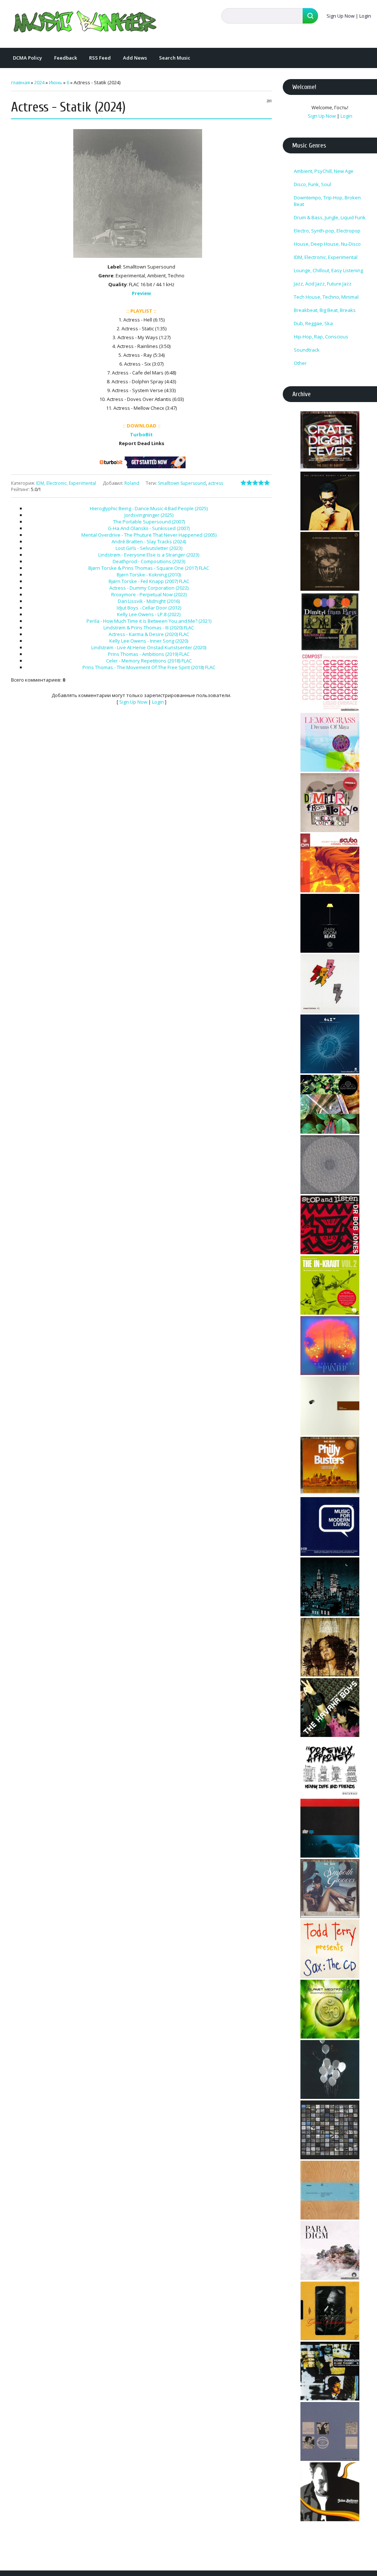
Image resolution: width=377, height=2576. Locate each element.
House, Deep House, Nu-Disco (327, 244)
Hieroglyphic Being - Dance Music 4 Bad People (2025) (149, 508)
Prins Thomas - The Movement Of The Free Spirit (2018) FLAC (149, 667)
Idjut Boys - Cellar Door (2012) (149, 608)
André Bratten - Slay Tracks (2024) (149, 541)
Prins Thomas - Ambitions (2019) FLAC (149, 654)
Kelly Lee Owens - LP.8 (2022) (149, 614)
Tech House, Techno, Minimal (326, 297)
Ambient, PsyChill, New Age (324, 171)
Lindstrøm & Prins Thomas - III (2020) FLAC (149, 628)
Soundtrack (307, 350)
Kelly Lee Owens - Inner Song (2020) (149, 641)
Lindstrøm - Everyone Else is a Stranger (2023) (149, 555)
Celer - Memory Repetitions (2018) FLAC (149, 661)
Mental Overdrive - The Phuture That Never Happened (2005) (149, 535)
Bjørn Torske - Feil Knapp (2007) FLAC (149, 581)
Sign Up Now (341, 16)
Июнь (56, 82)
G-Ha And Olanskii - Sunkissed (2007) (149, 528)
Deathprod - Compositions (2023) (149, 561)
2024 (39, 82)
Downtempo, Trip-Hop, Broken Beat (327, 201)
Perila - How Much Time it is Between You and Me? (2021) (149, 621)
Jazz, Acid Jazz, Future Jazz (323, 284)
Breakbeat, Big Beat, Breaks (325, 310)
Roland (132, 483)
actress (216, 483)
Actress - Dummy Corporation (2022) (149, 588)
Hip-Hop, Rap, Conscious (321, 337)
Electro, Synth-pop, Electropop (327, 231)
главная (20, 82)
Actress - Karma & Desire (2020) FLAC (149, 634)
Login (365, 16)
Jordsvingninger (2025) (149, 515)
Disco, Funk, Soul (312, 184)
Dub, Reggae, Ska (313, 323)
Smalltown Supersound (182, 483)
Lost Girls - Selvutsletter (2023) (149, 548)
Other (300, 363)
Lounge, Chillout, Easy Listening (328, 270)
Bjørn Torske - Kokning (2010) (149, 575)
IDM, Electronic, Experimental (66, 483)
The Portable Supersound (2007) (149, 522)
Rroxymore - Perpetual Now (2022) (149, 594)
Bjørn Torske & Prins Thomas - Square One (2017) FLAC (149, 568)
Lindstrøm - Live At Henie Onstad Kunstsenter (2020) (149, 647)
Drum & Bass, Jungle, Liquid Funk (330, 217)
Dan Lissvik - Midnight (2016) (149, 601)
